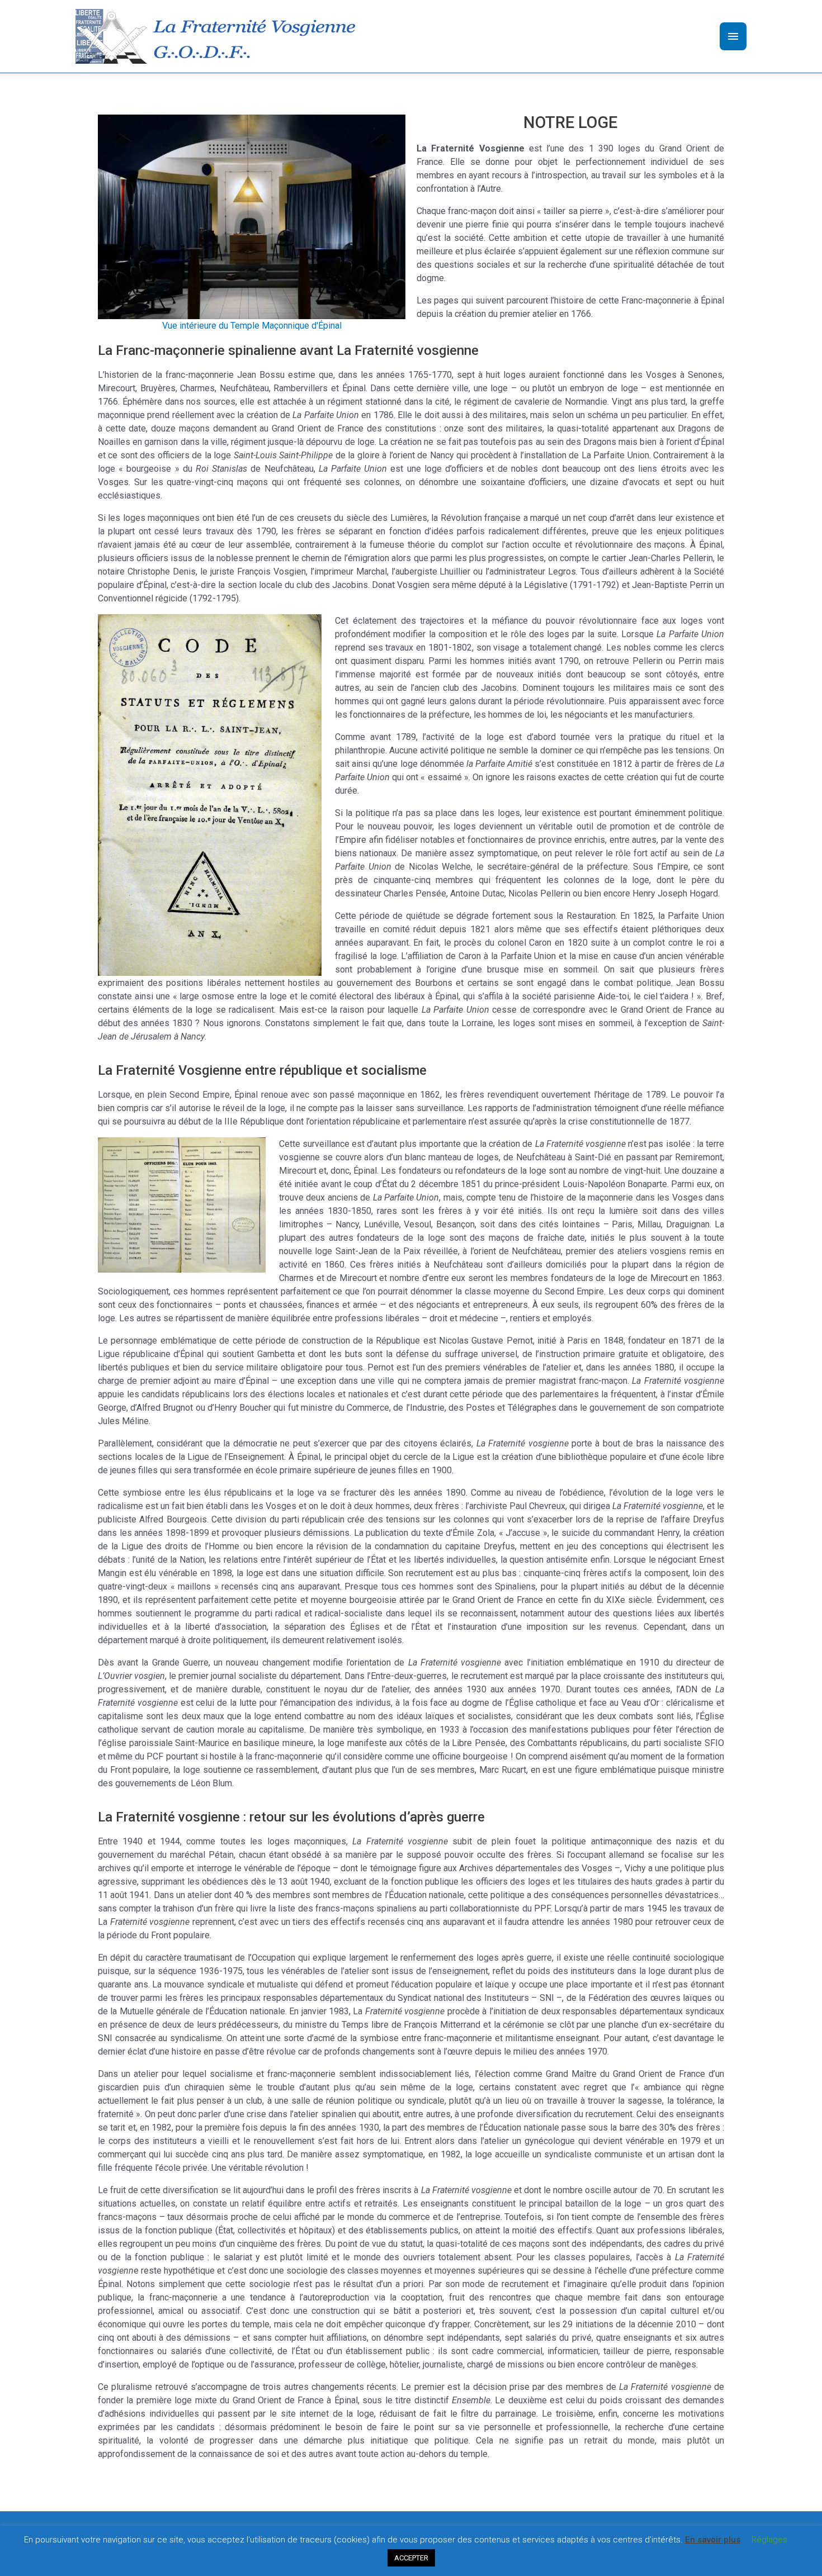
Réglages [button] (769, 2540)
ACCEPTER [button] (411, 2558)
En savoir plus (713, 2540)
